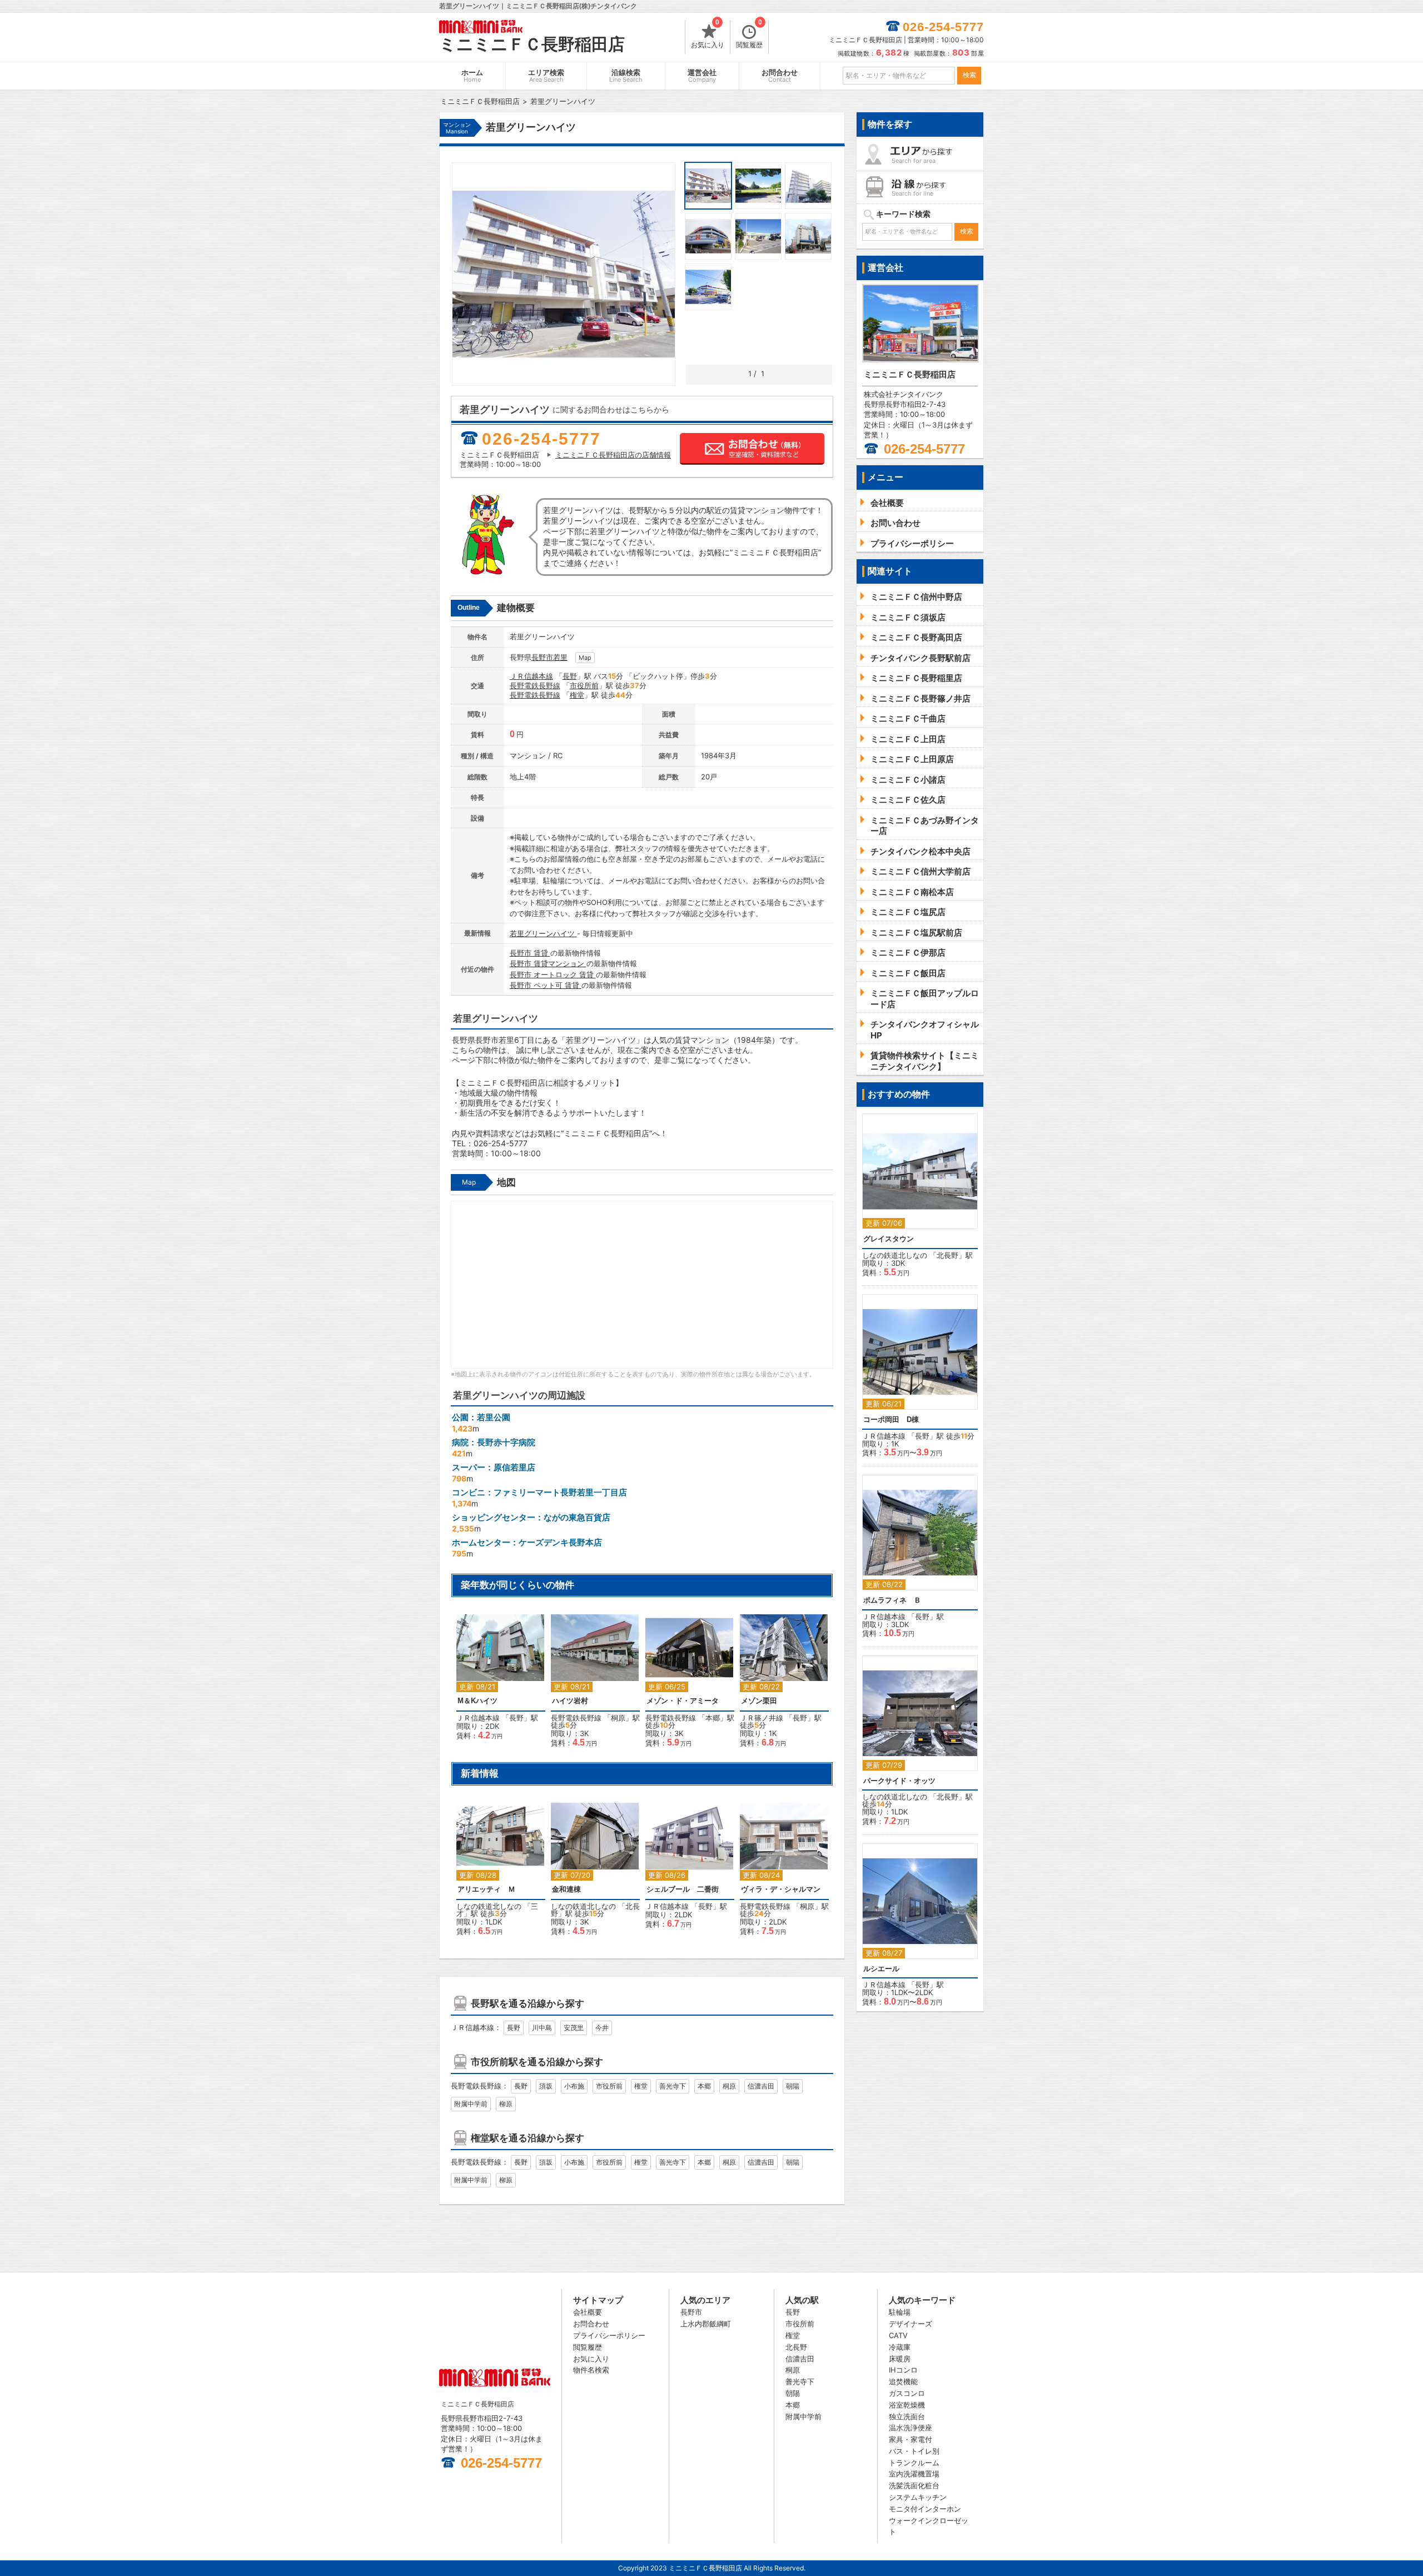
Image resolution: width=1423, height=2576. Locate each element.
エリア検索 (546, 76)
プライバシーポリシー (609, 2335)
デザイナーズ (910, 2324)
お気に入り (708, 34)
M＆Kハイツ (477, 1701)
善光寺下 (673, 2086)
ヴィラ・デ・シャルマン (781, 1889)
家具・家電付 (910, 2439)
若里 (560, 657)
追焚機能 (903, 2381)
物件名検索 (591, 2370)
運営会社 (702, 76)
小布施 (574, 2086)
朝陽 (793, 2086)
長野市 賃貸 (530, 953)
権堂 (577, 695)
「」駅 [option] (497, 1683)
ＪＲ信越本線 (531, 676)
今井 (602, 2028)
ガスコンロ (907, 2393)
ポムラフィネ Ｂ (892, 1600)
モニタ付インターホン (925, 2509)
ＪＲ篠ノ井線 (762, 1718)
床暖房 (900, 2359)
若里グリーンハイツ (543, 933)
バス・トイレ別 (914, 2451)
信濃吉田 (761, 2086)
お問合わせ (780, 76)
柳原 (506, 2104)
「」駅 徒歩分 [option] (595, 1686)
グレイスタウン (889, 1239)
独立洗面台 (907, 2416)
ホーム (472, 76)
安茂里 (574, 2028)
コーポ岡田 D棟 (891, 1419)
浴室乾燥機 (907, 2405)
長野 (570, 676)
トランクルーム (914, 2463)
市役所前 (584, 685)
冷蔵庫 (900, 2347)
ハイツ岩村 (570, 1701)
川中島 (542, 2028)
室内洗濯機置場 (914, 2474)
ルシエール (881, 1969)
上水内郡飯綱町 (706, 2324)
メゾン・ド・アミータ (683, 1701)
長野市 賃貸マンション (548, 963)
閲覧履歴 (749, 34)
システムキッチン (918, 2497)
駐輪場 (900, 2312)
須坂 (546, 2086)
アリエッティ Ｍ (486, 1889)
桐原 (618, 1718)
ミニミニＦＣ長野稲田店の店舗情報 (613, 455)
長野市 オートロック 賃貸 (553, 974)
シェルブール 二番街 (683, 1889)
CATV (898, 2335)
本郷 (713, 1718)
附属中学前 (471, 2104)
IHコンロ (903, 2370)
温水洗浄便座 (910, 2428)
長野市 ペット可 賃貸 (546, 985)
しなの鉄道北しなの (489, 1906)
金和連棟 (566, 1889)
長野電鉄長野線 (535, 685)
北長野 (947, 1255)
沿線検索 (626, 76)
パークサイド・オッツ (899, 1781)
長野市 (542, 657)
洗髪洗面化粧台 (914, 2485)
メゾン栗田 (759, 1701)
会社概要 (588, 2312)
